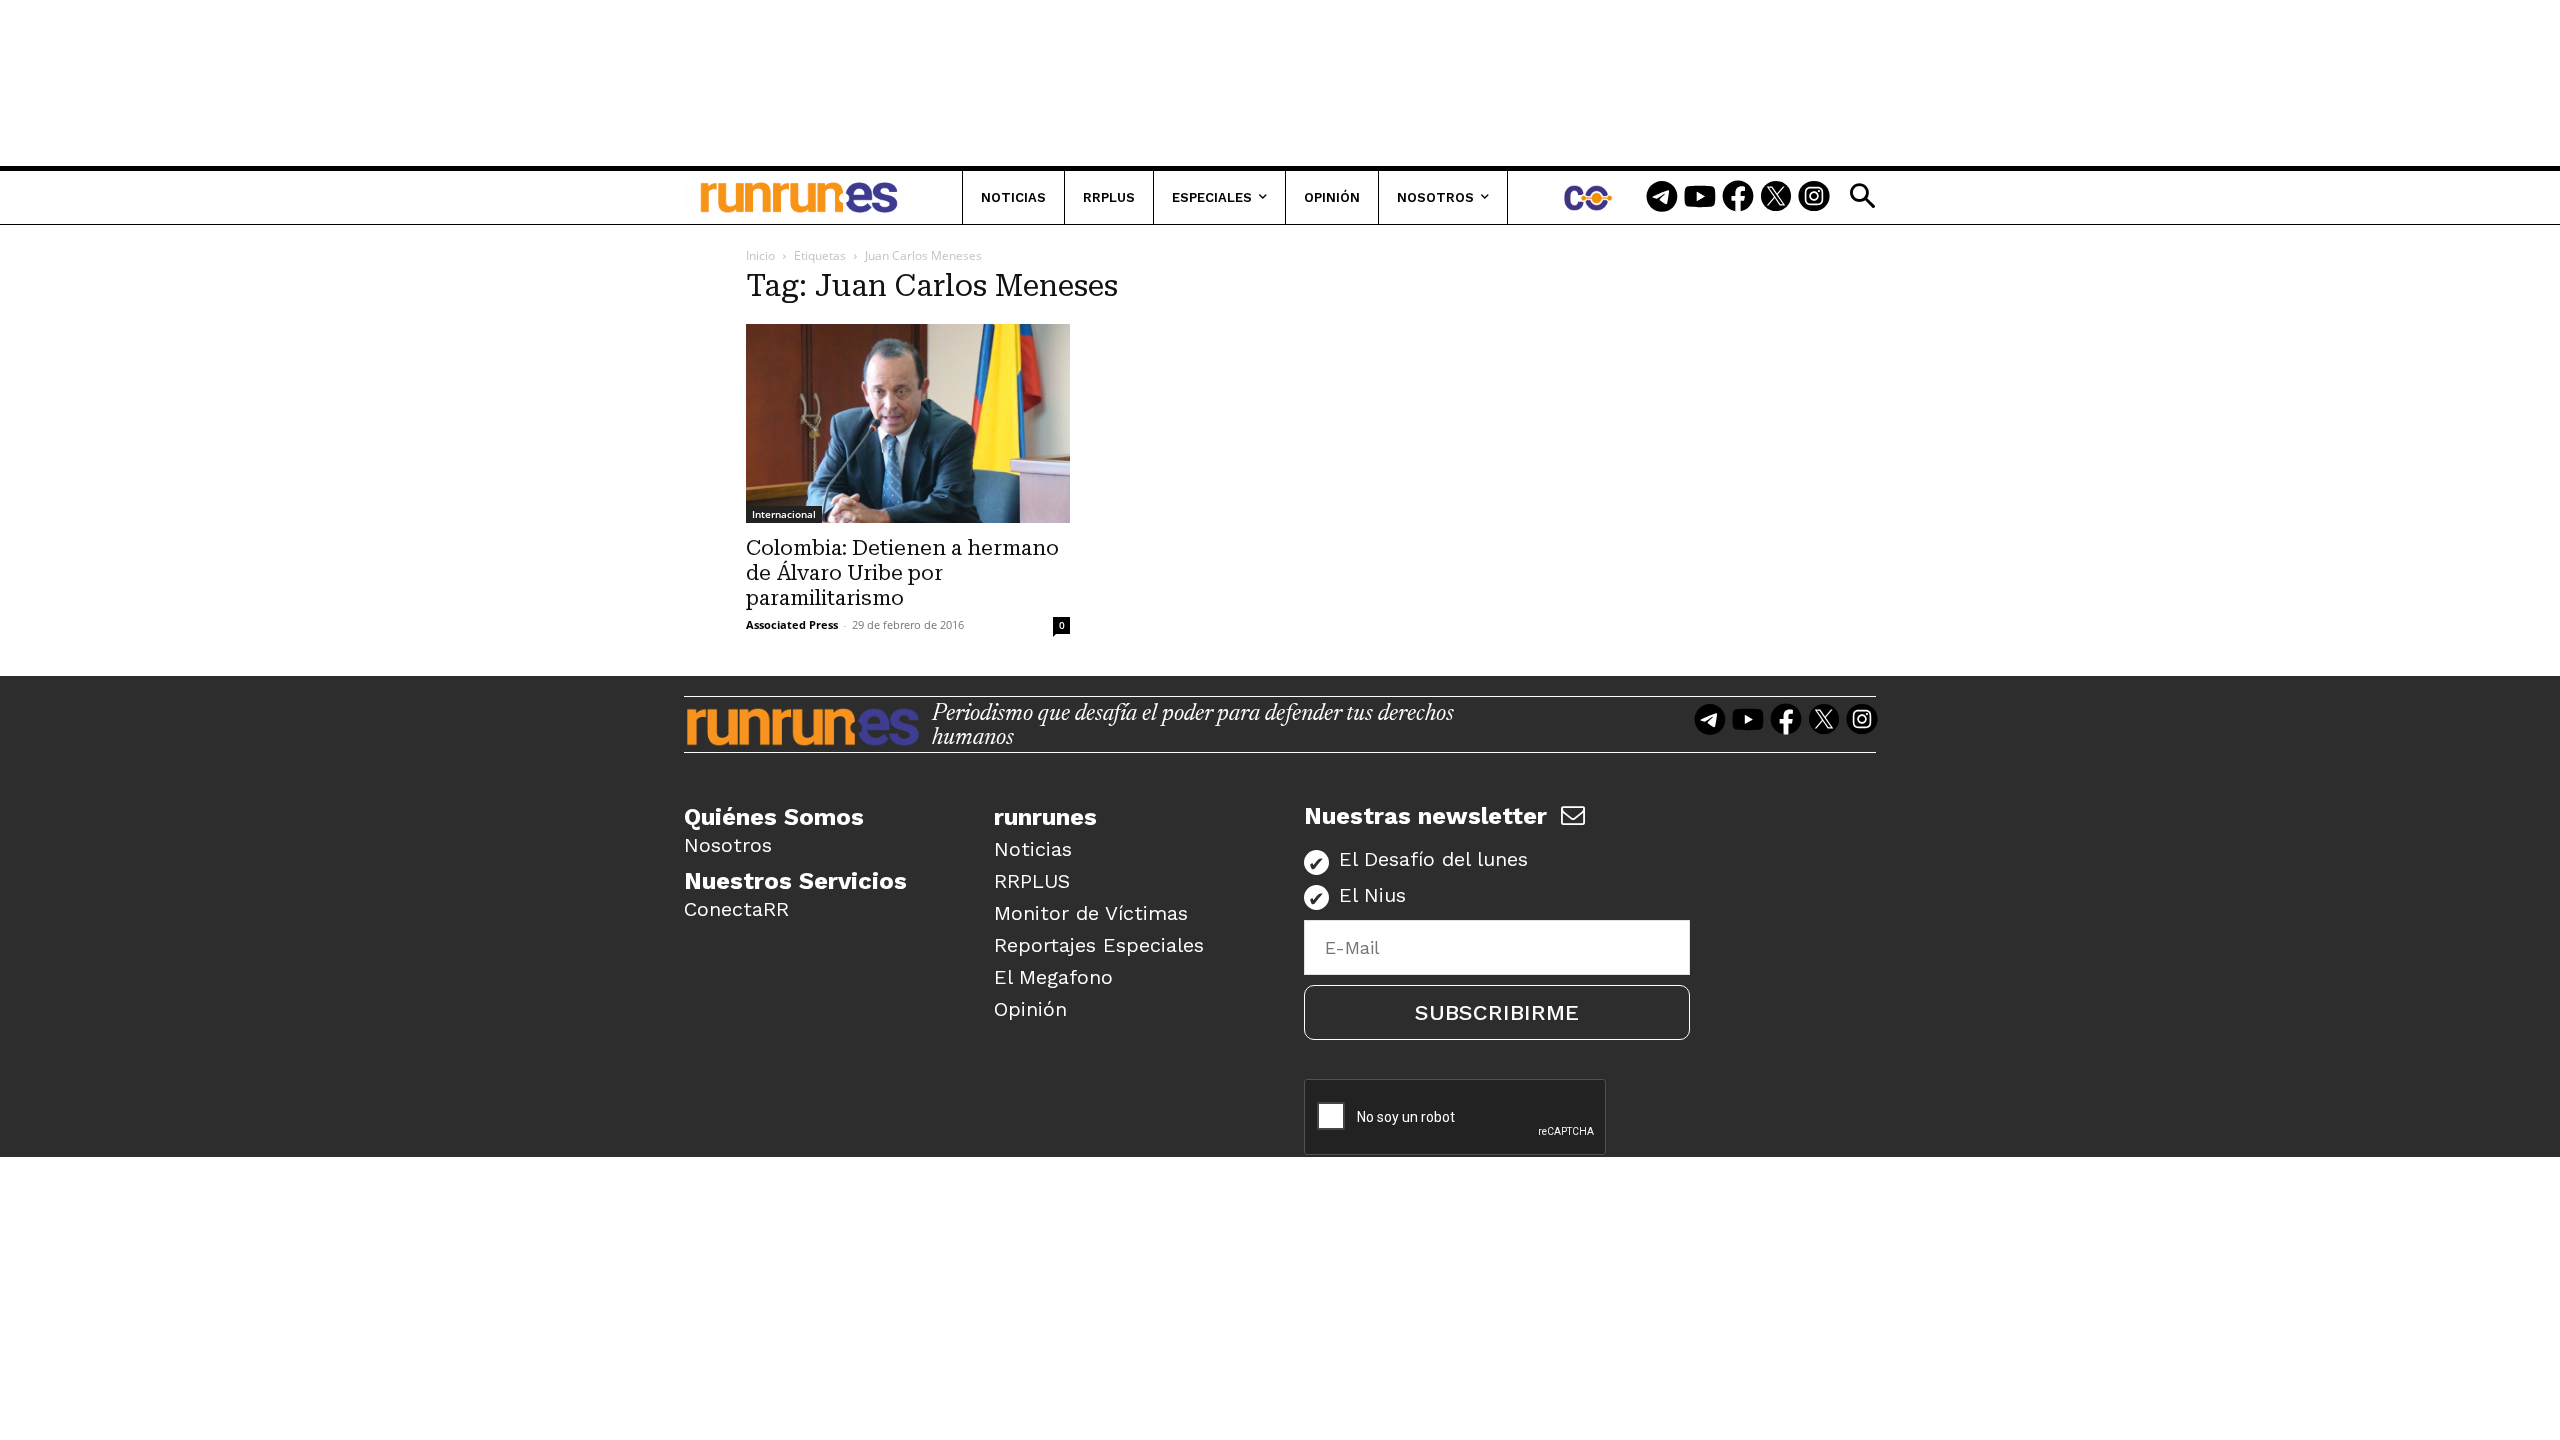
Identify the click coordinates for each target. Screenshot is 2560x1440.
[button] (1862, 196)
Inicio (760, 255)
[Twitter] (1776, 198)
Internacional (784, 514)
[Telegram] (1662, 198)
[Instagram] (1814, 198)
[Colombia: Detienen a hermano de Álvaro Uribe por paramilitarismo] (908, 423)
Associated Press (792, 624)
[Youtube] (1700, 198)
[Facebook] (1738, 198)
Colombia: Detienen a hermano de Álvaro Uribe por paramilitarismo (902, 573)
